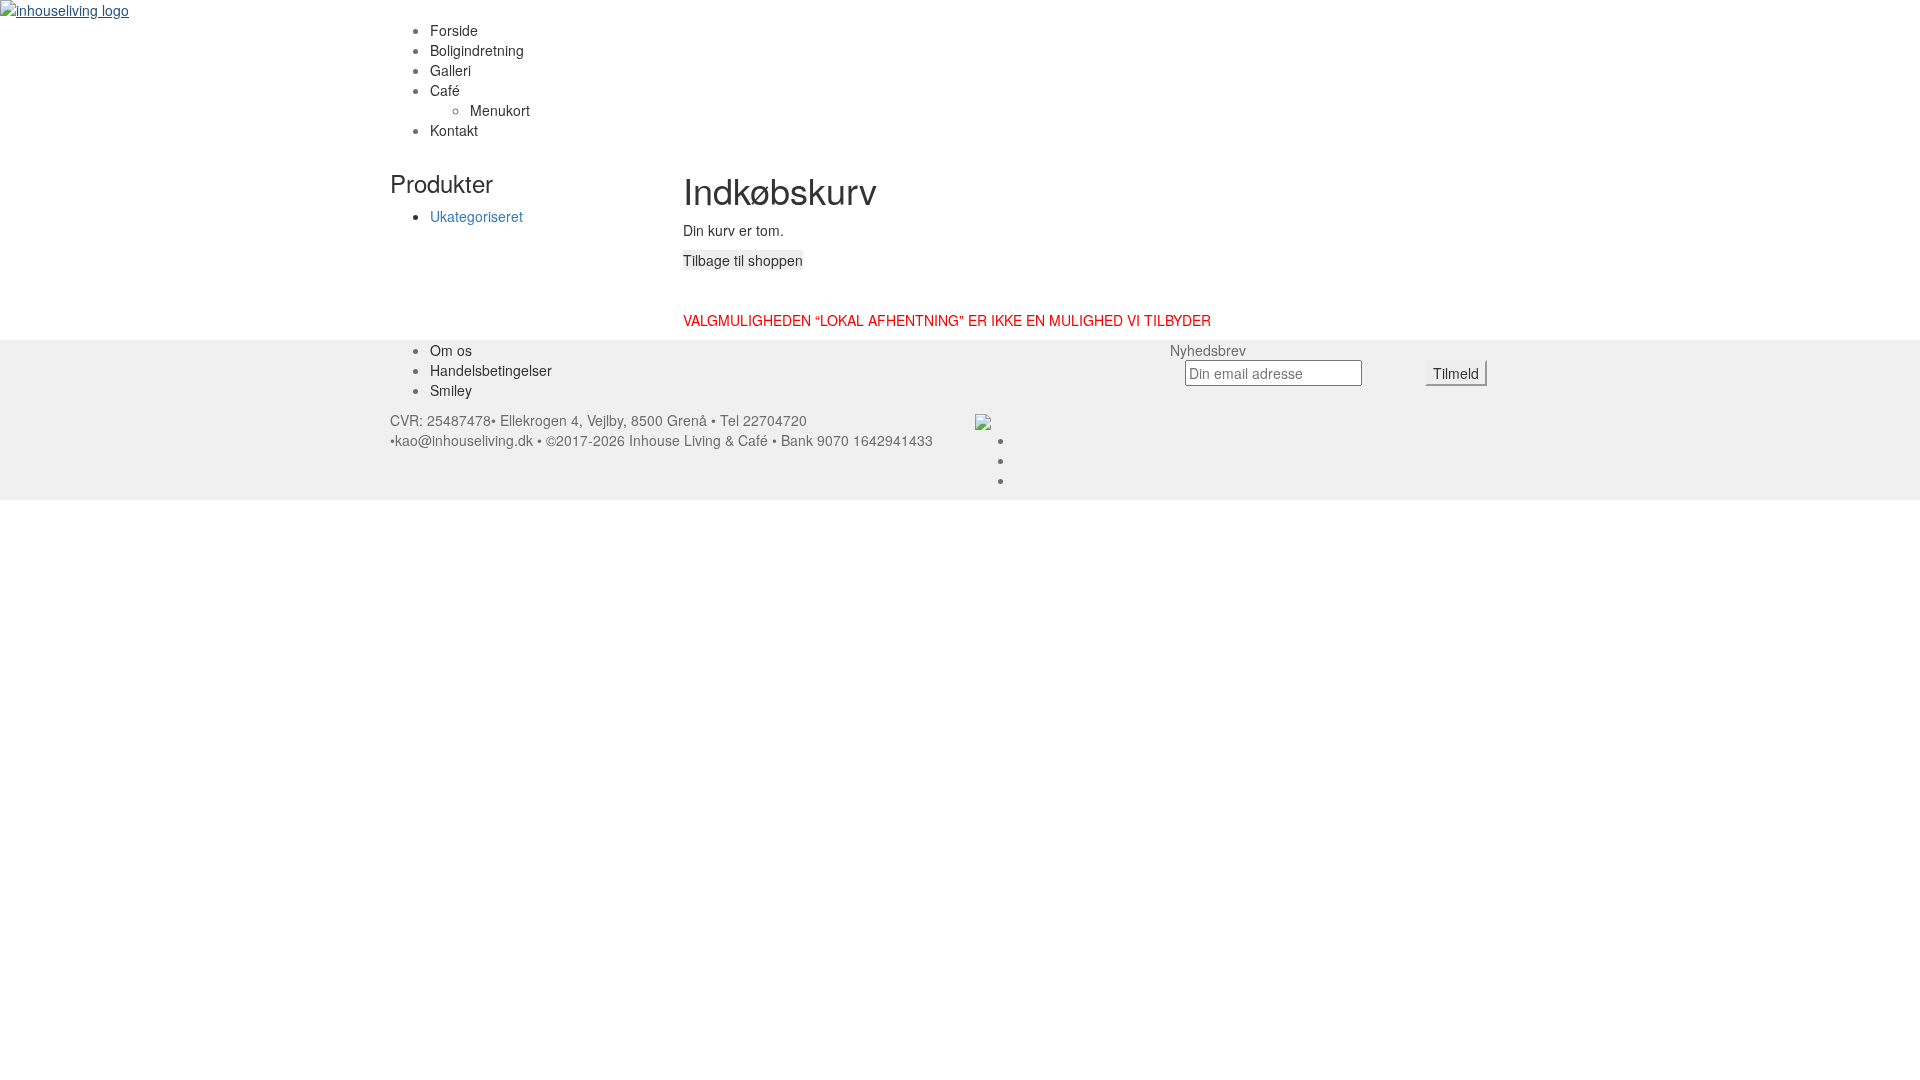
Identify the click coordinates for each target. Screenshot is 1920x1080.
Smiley (451, 390)
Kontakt (454, 130)
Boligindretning (477, 50)
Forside (454, 30)
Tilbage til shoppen (743, 260)
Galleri (450, 70)
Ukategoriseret (476, 216)
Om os (451, 350)
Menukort (500, 110)
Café (445, 90)
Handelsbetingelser (491, 370)
